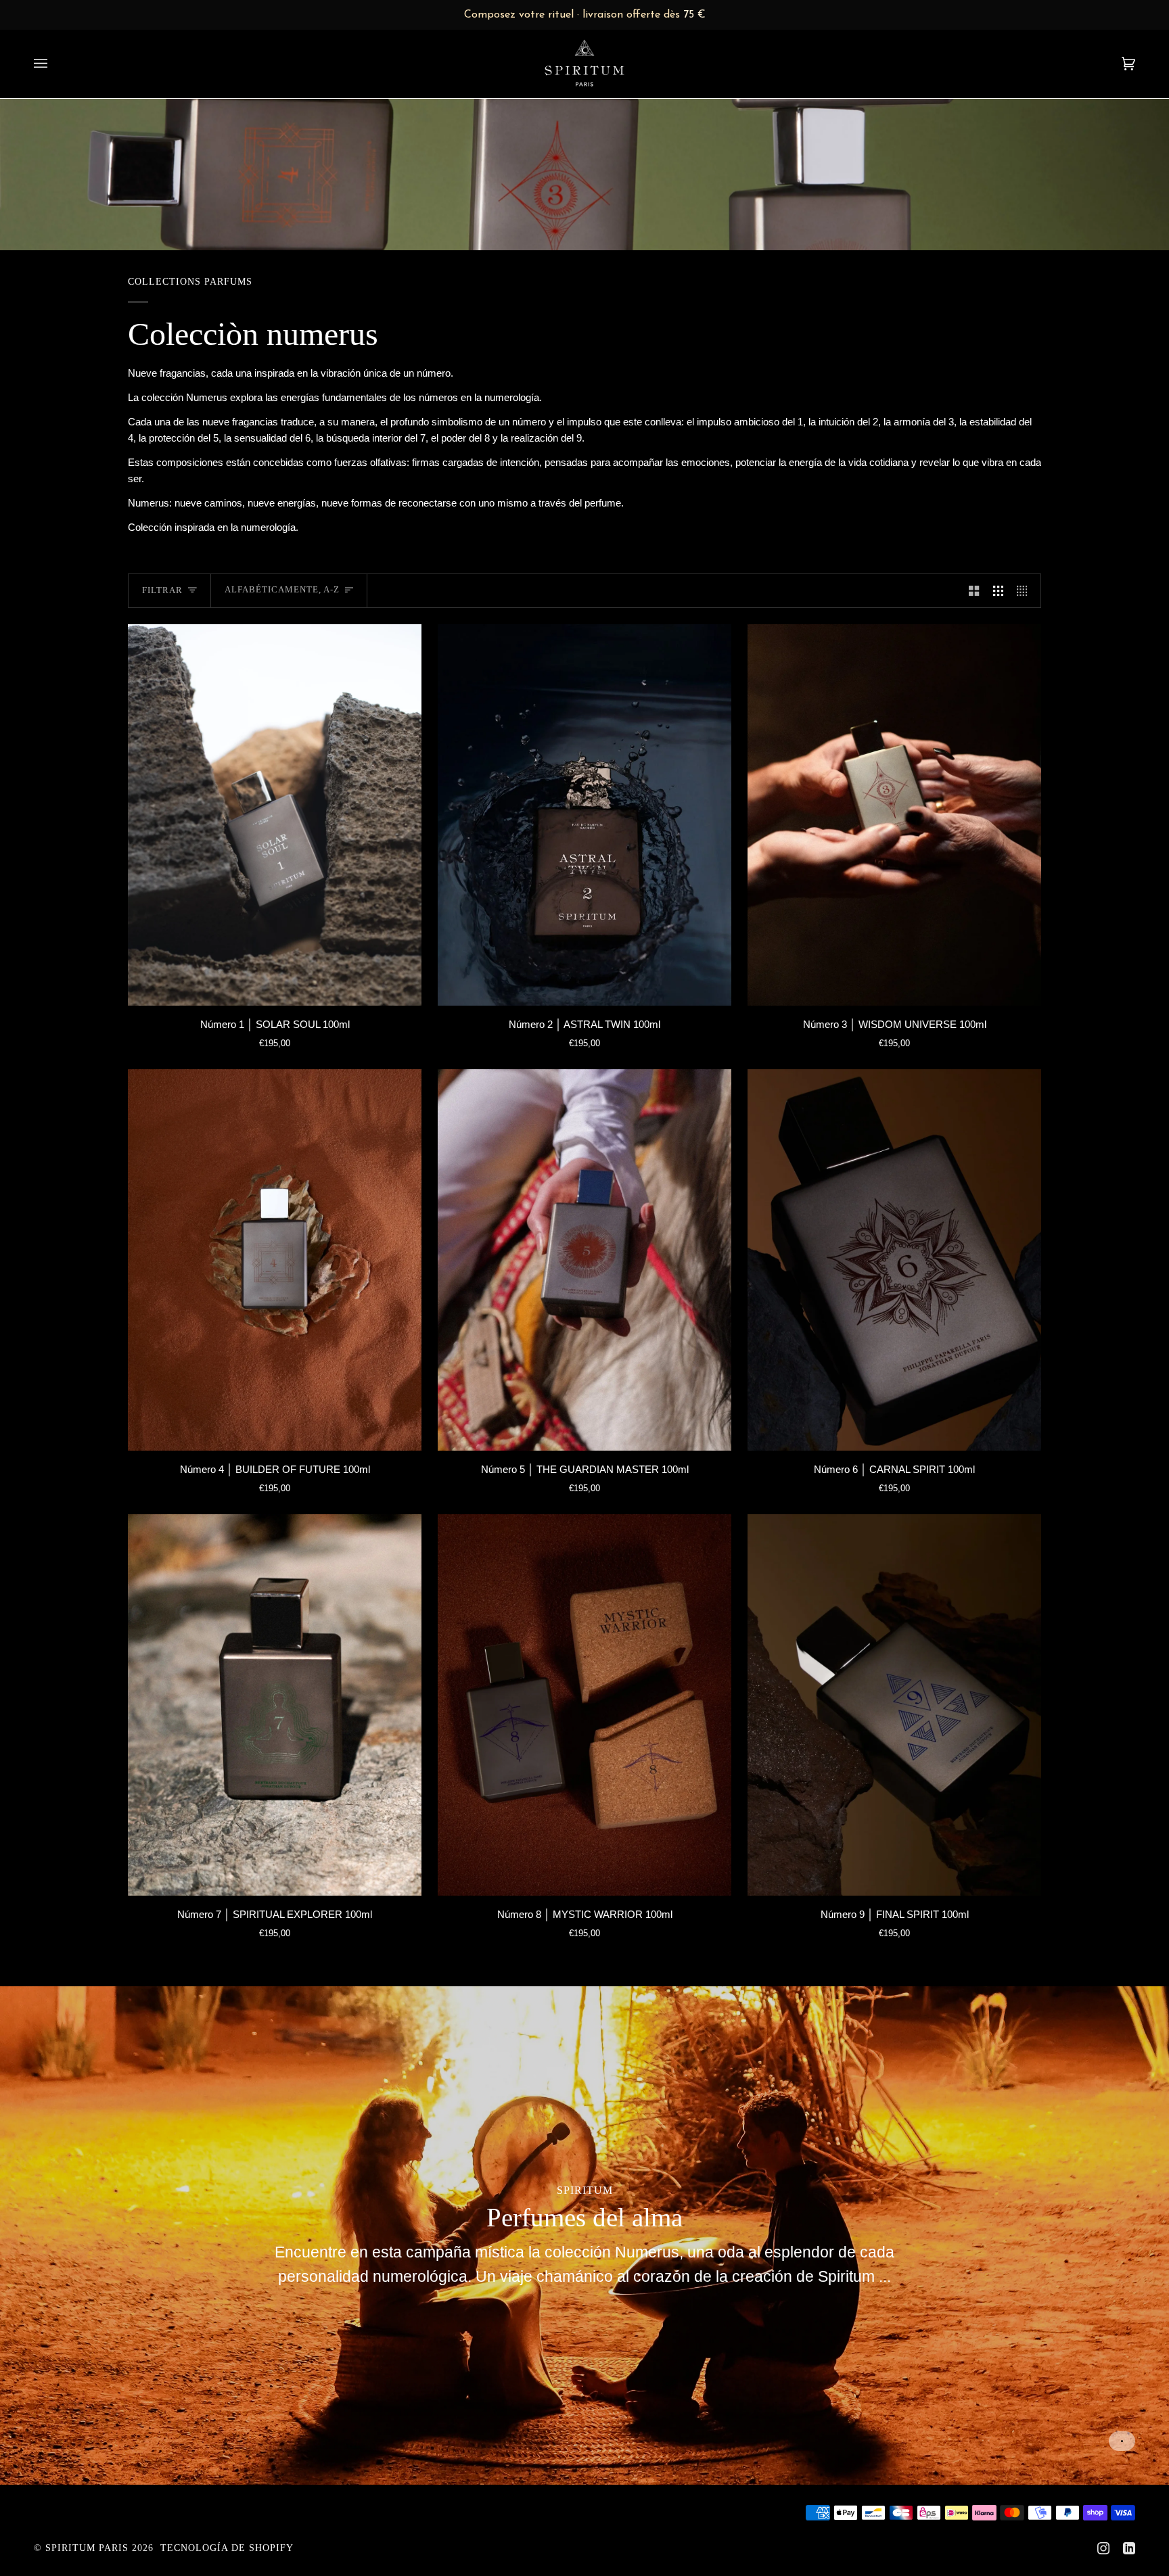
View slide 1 (1122, 2441)
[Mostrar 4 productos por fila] (1025, 590)
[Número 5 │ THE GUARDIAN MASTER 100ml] (584, 1260)
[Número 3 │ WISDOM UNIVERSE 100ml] (894, 815)
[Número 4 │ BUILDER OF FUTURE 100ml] (275, 1260)
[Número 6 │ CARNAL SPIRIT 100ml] (894, 1260)
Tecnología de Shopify (227, 2548)
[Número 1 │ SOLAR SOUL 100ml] (275, 815)
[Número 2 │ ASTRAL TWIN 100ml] (584, 815)
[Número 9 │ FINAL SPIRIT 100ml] (894, 1705)
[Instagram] (1103, 2548)
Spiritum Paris (87, 2548)
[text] (584, 15)
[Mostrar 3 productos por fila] (998, 590)
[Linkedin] (1129, 2548)
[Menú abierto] (54, 64)
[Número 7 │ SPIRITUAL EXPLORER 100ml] (275, 1705)
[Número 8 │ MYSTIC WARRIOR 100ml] (584, 1705)
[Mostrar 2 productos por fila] (974, 590)
